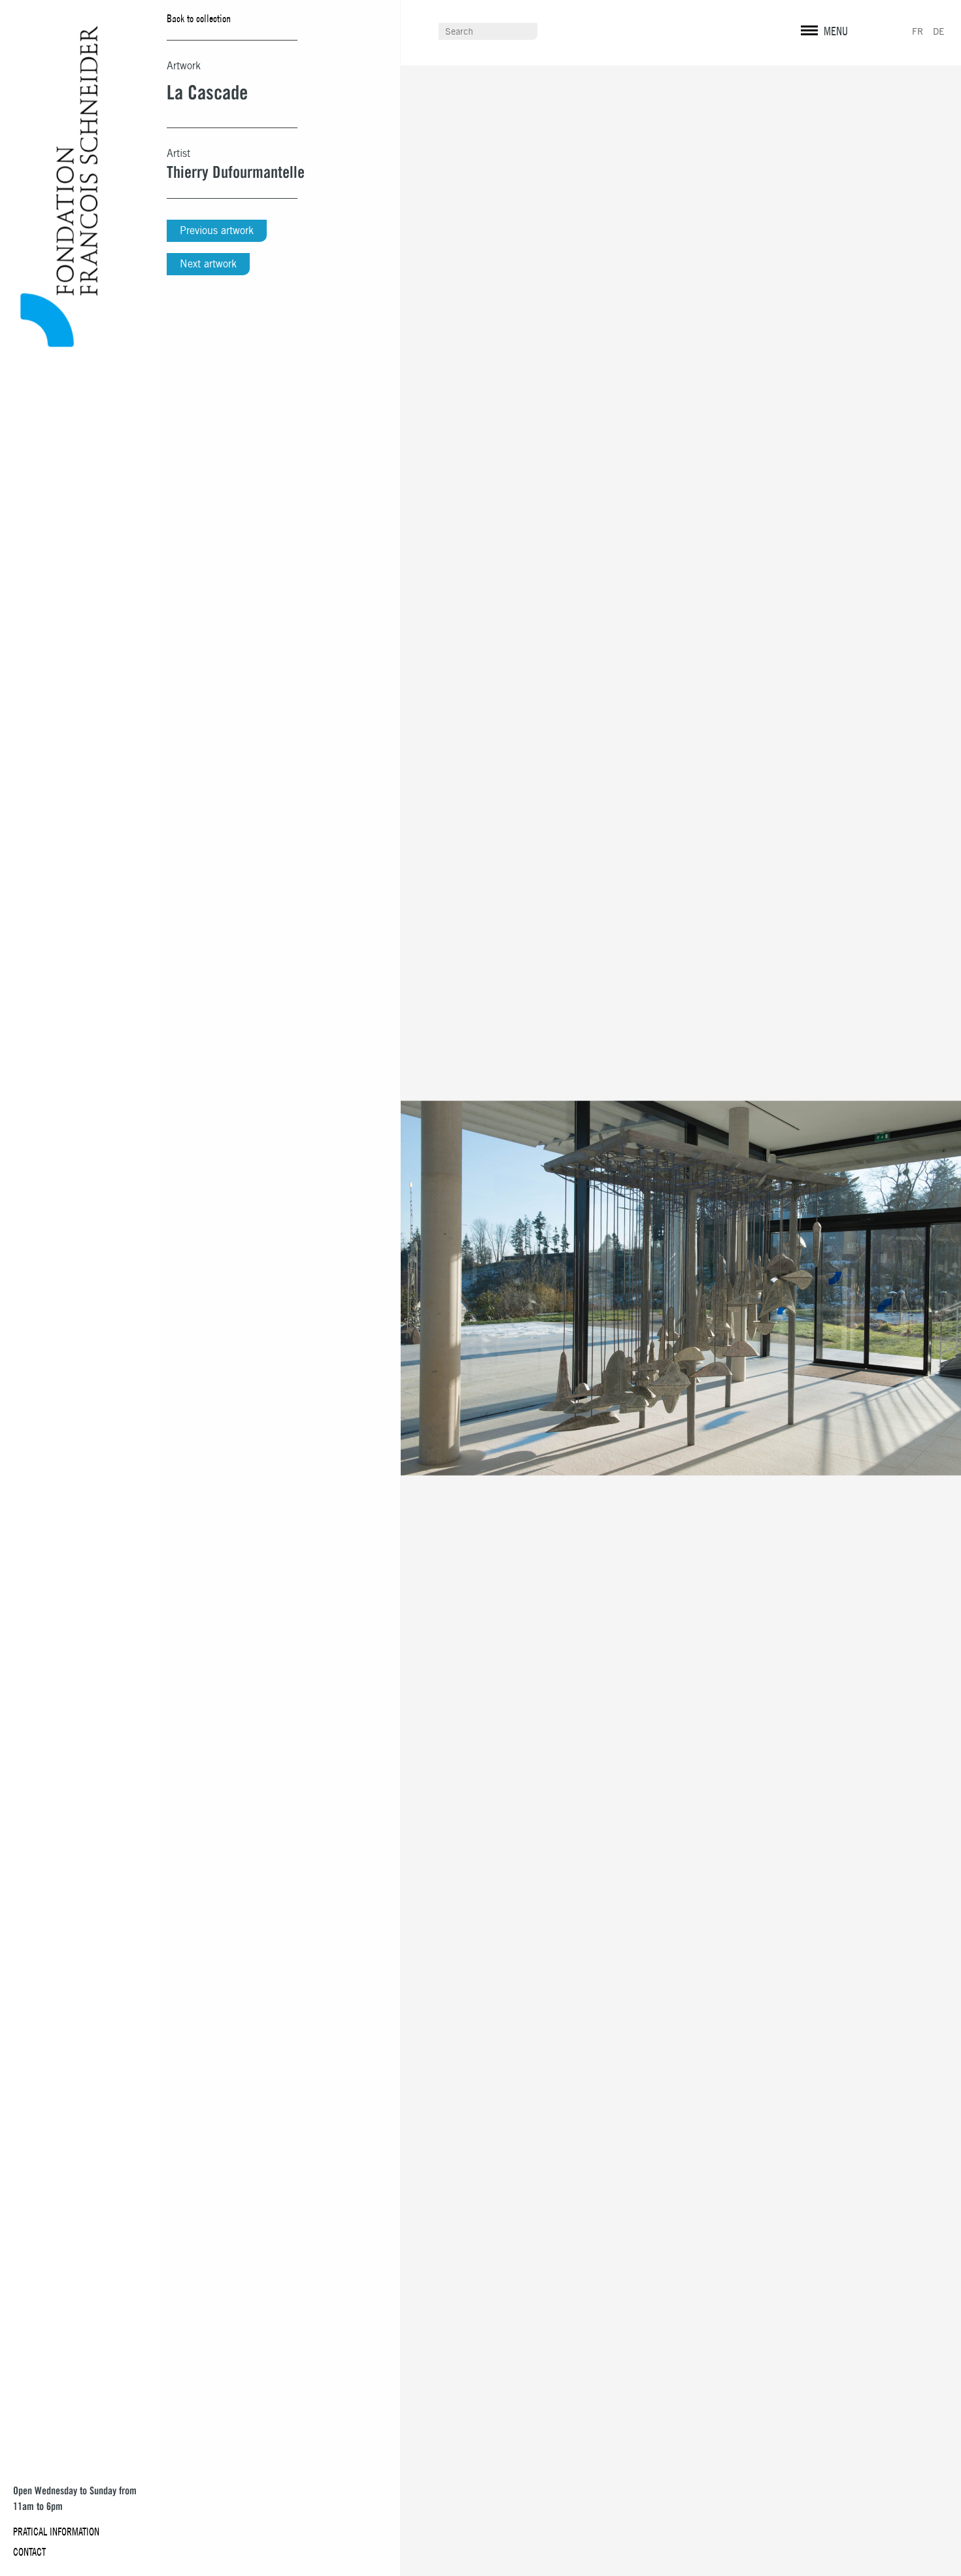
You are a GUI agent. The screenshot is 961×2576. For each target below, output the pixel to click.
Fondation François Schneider (53, 187)
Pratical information (56, 2532)
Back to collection (199, 18)
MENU (836, 31)
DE (939, 31)
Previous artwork (217, 230)
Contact (29, 2552)
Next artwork (208, 264)
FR (918, 31)
